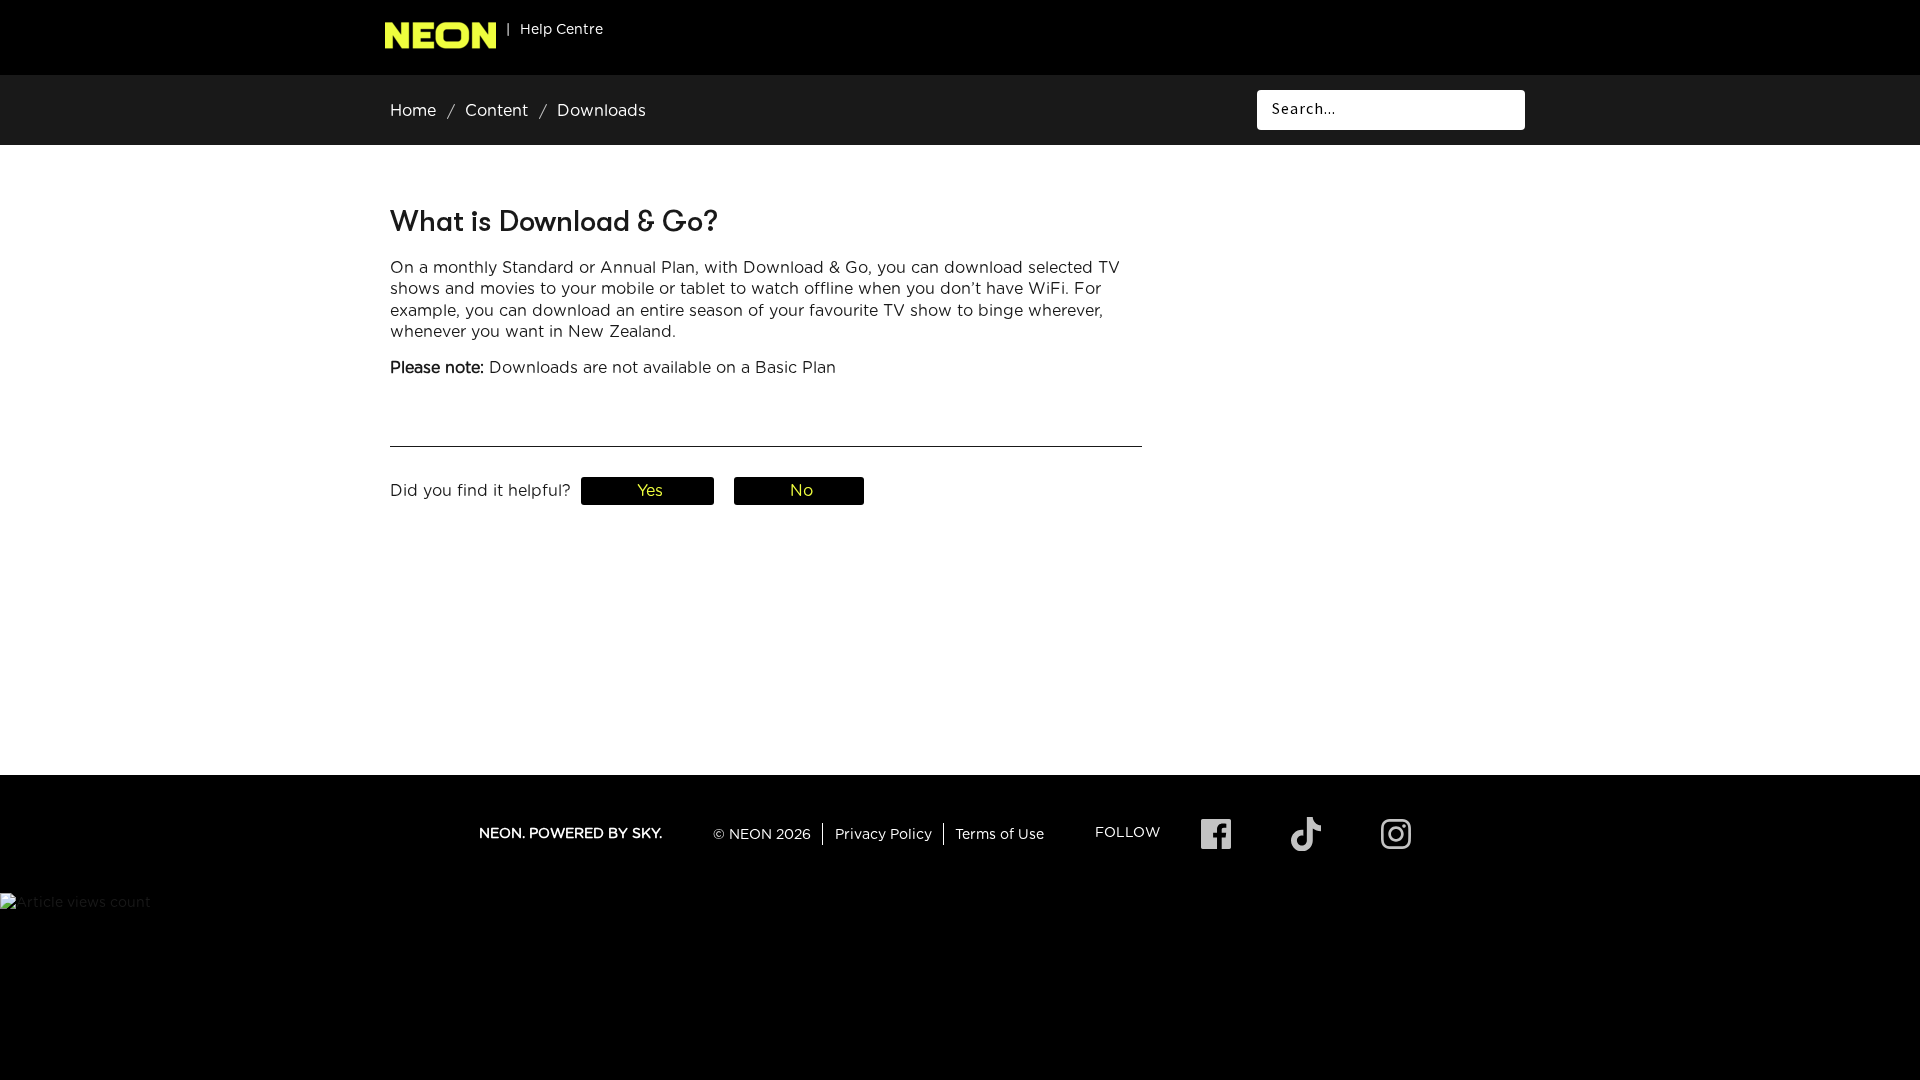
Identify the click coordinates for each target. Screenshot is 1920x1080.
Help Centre (561, 30)
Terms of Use (999, 835)
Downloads (601, 111)
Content (496, 111)
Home (413, 111)
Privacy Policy (883, 835)
